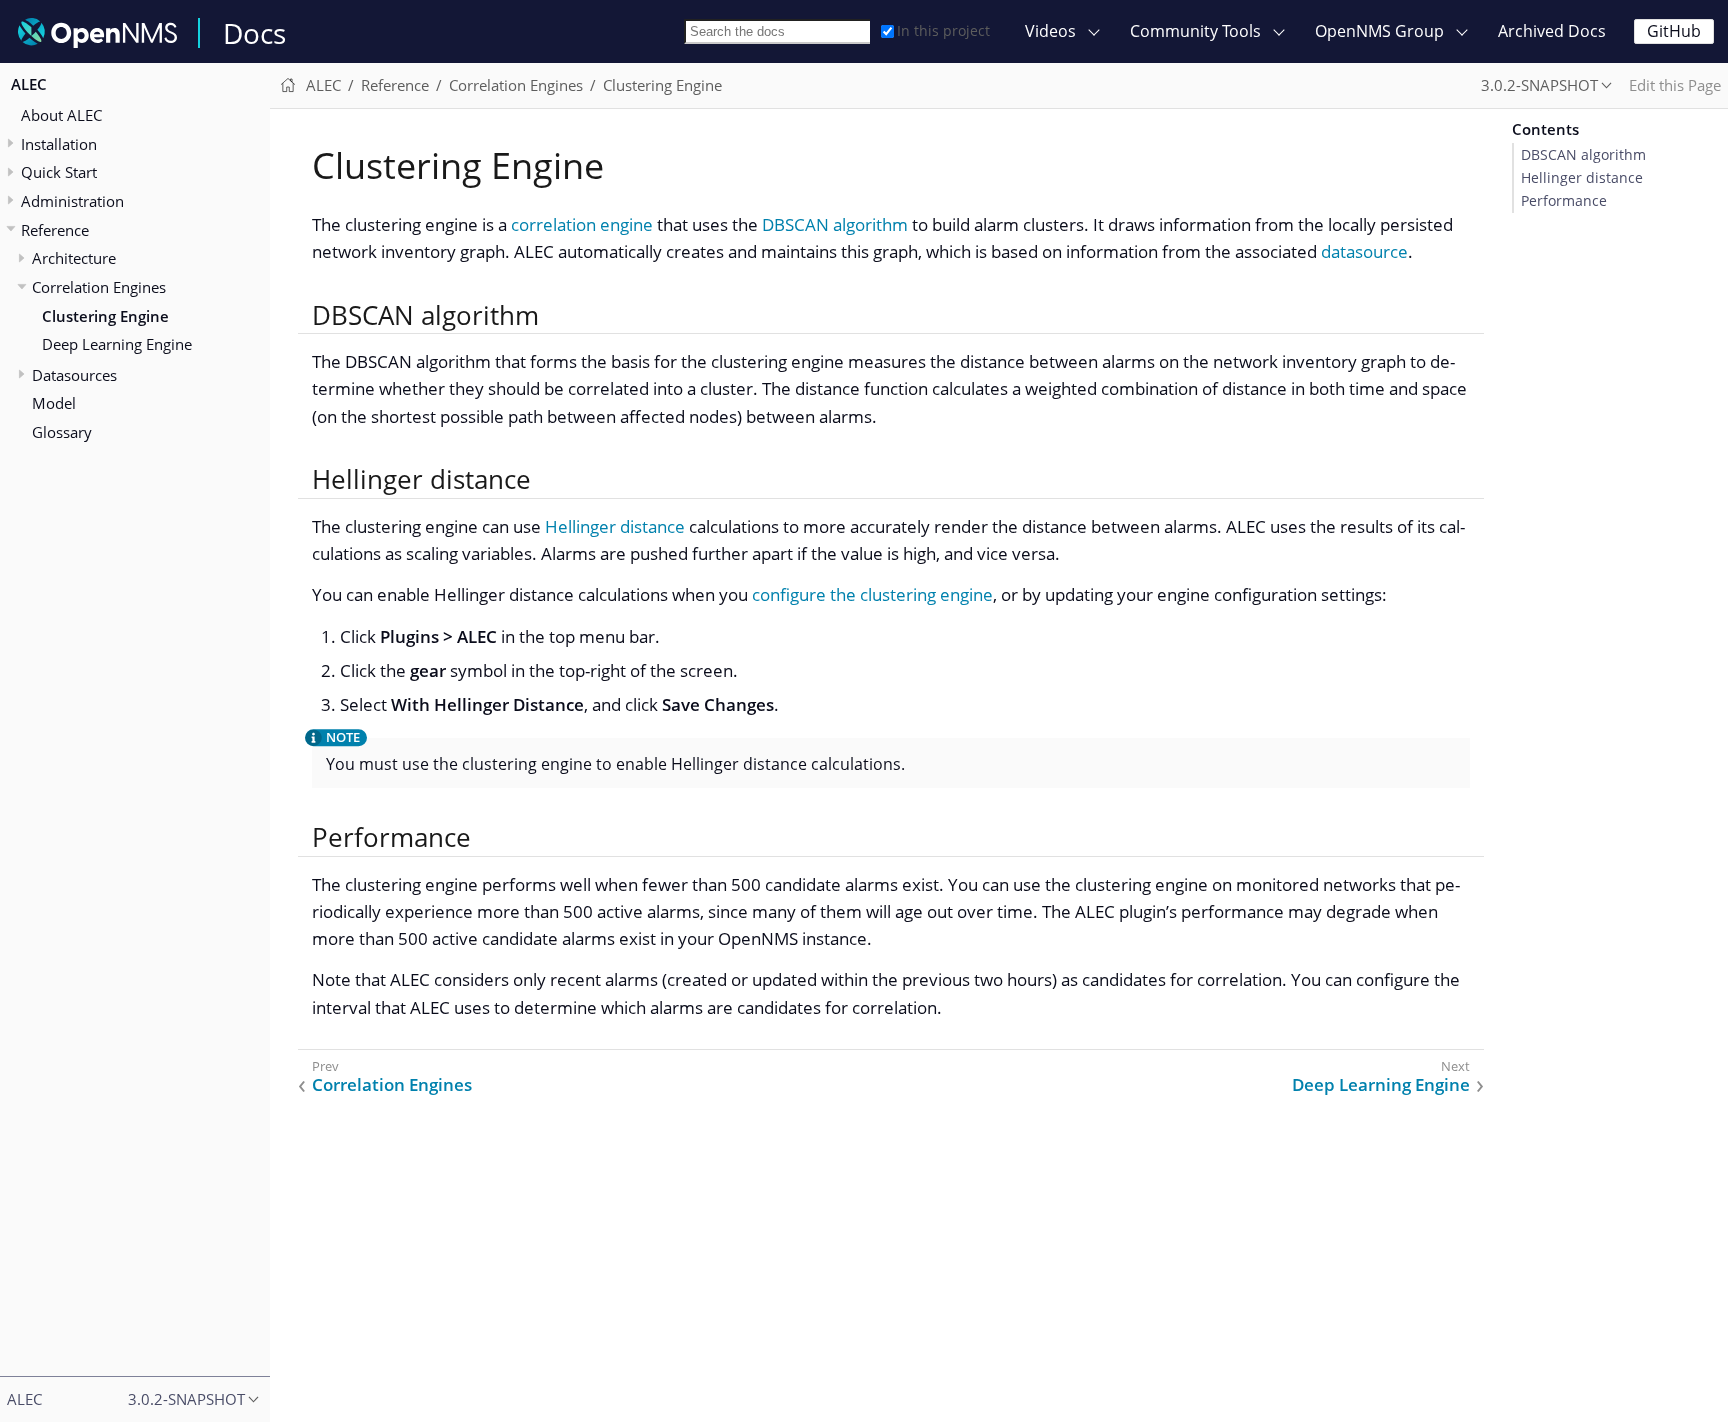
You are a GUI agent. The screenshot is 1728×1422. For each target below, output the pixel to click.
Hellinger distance (615, 526)
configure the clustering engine (872, 594)
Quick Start (59, 172)
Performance (1564, 201)
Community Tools (1195, 31)
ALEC (29, 84)
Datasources (74, 374)
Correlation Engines (99, 286)
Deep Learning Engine (117, 344)
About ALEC (61, 114)
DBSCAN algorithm (835, 224)
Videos (1050, 31)
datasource (1364, 251)
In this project (943, 30)
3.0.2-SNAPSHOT (1539, 85)
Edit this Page (1675, 85)
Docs (254, 33)
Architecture (74, 258)
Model (54, 403)
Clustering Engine (105, 315)
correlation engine (582, 224)
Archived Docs (1552, 31)
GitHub (1674, 31)
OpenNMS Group (1379, 31)
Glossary (62, 431)
